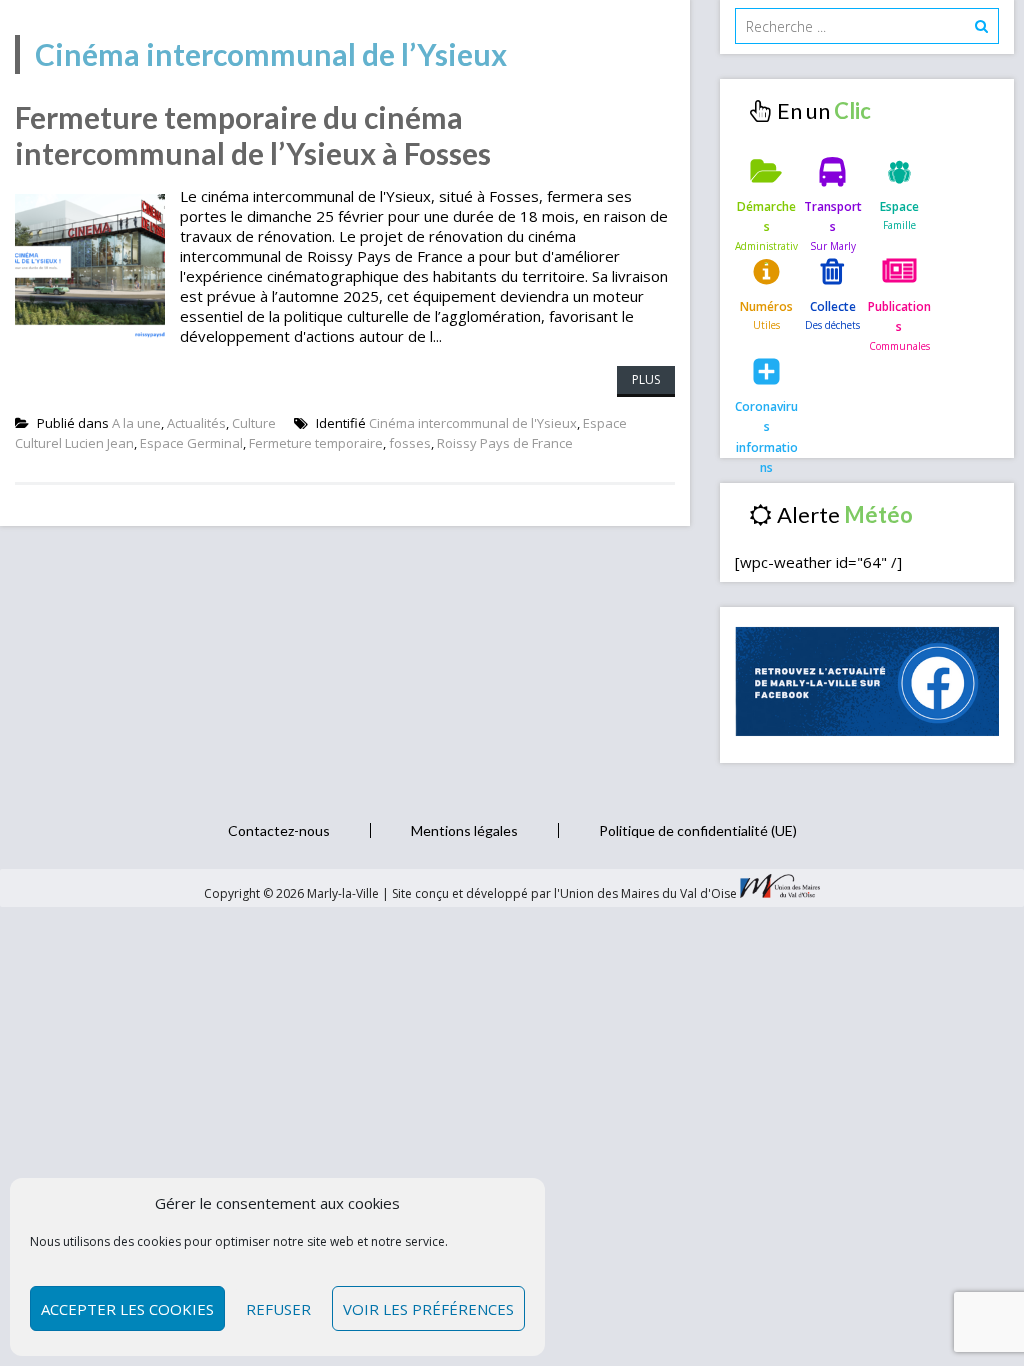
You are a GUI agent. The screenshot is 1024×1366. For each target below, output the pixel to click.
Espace (899, 206)
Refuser (278, 1309)
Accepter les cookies (127, 1309)
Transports (833, 216)
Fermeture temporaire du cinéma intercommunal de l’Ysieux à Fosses (253, 135)
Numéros (766, 306)
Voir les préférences (428, 1309)
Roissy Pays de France (505, 443)
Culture (254, 423)
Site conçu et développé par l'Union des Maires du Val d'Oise (564, 893)
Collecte (833, 306)
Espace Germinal (191, 443)
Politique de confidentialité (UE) (698, 830)
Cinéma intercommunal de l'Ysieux (473, 423)
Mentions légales (464, 830)
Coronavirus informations (766, 423)
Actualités (196, 423)
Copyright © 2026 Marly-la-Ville (293, 893)
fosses (410, 443)
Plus (646, 379)
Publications (899, 316)
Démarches (766, 216)
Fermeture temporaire (316, 443)
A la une (136, 423)
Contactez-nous (279, 830)
